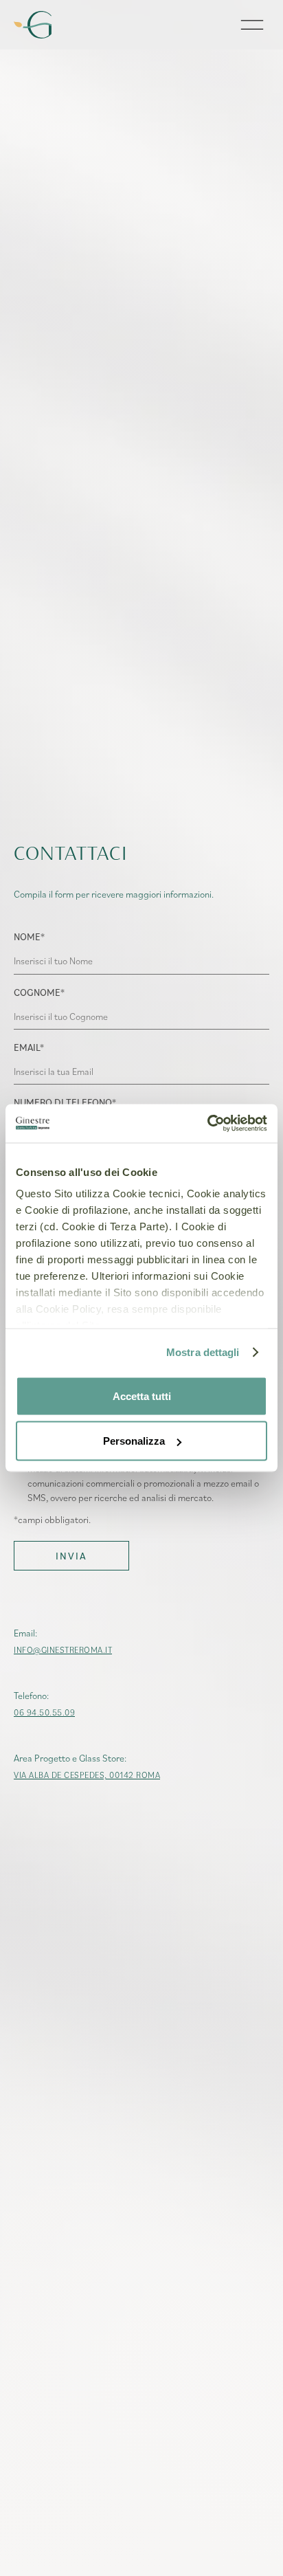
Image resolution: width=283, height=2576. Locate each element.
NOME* (29, 936)
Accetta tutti (142, 1396)
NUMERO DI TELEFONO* (65, 1102)
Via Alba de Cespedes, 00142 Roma (87, 1775)
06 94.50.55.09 (44, 1712)
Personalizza (134, 1441)
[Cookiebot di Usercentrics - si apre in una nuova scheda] (207, 1124)
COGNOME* (39, 992)
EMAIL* (29, 1047)
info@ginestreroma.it (63, 1650)
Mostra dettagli (203, 1352)
